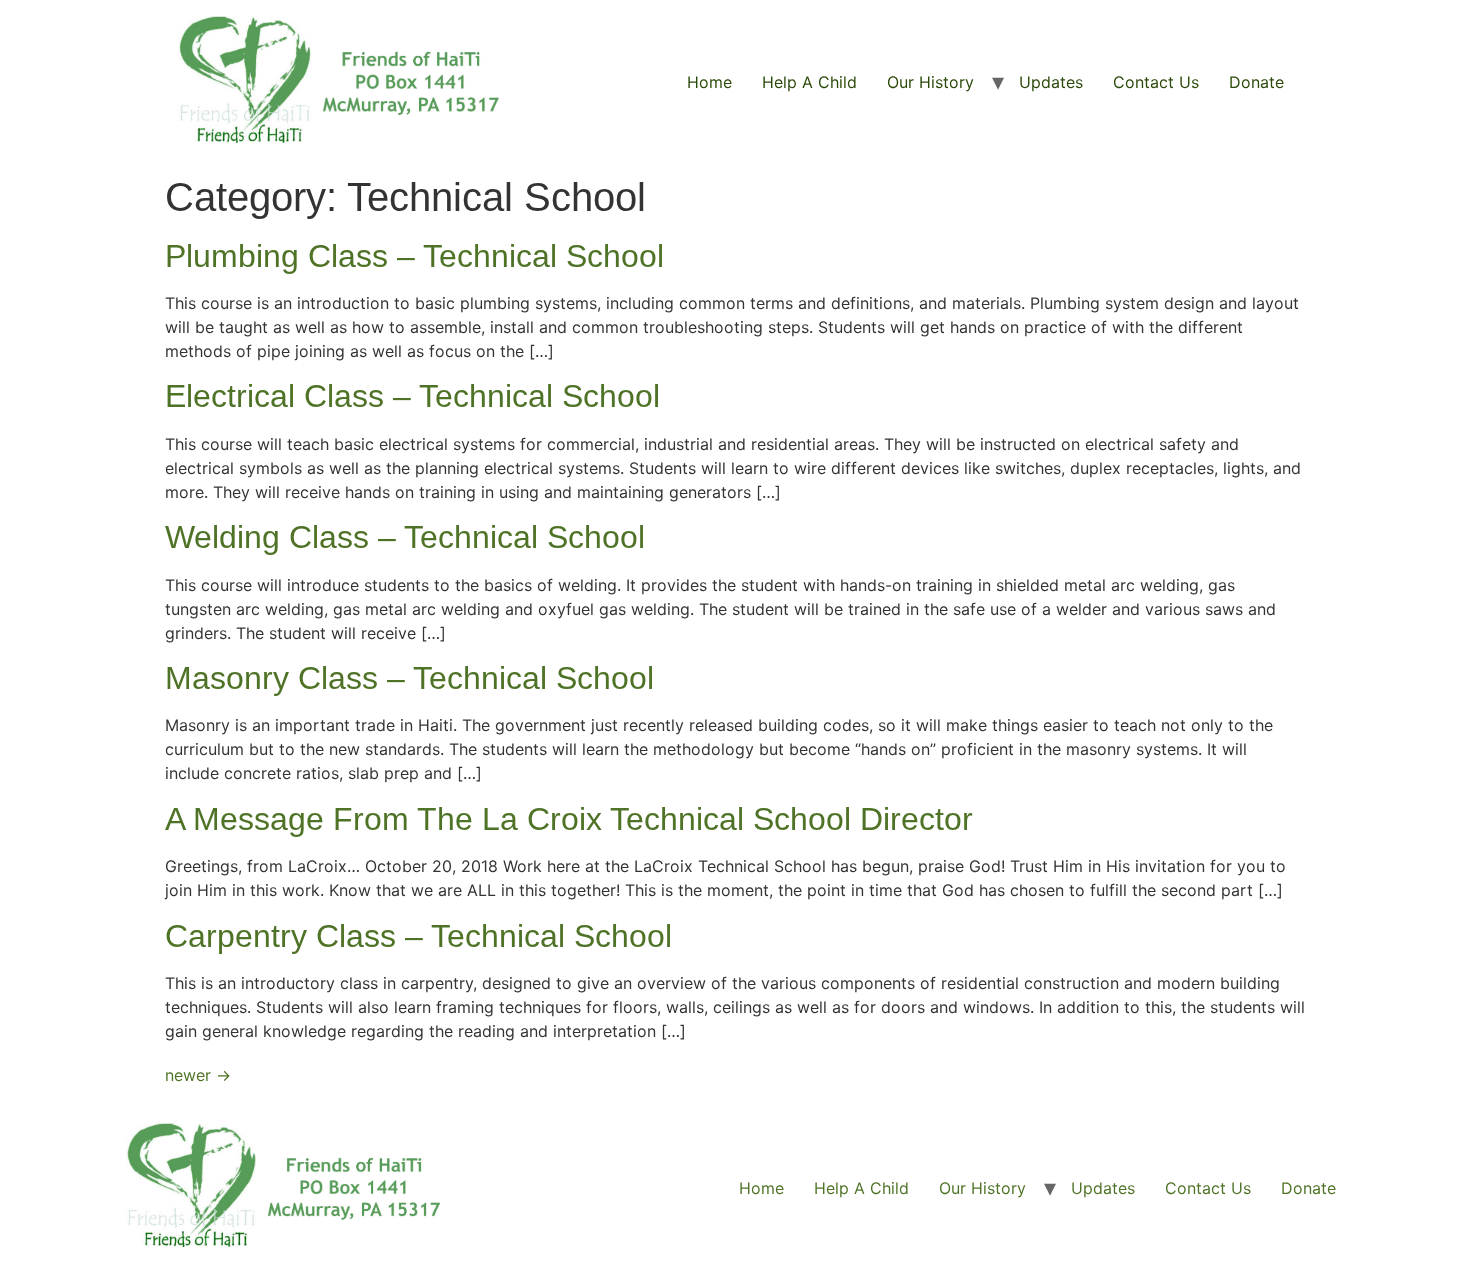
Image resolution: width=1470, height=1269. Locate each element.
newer (198, 1075)
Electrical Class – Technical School (412, 396)
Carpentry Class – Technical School (418, 936)
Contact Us (1156, 82)
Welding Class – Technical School (405, 537)
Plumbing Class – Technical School (414, 256)
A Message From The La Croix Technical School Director (569, 819)
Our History (930, 82)
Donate (1256, 82)
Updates (1051, 82)
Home (709, 82)
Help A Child (809, 82)
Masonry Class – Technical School (409, 678)
